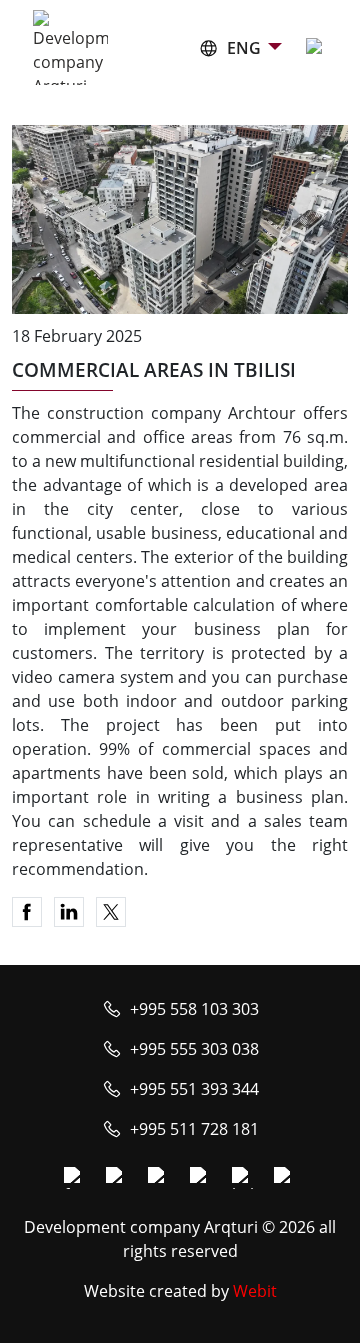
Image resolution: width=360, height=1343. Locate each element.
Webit (255, 1291)
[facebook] (75, 1178)
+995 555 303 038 (194, 1049)
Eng (244, 48)
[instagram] (117, 1178)
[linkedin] (243, 1178)
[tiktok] (285, 1178)
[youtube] (159, 1178)
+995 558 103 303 (194, 1009)
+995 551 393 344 (194, 1089)
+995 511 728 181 (194, 1129)
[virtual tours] (201, 1178)
